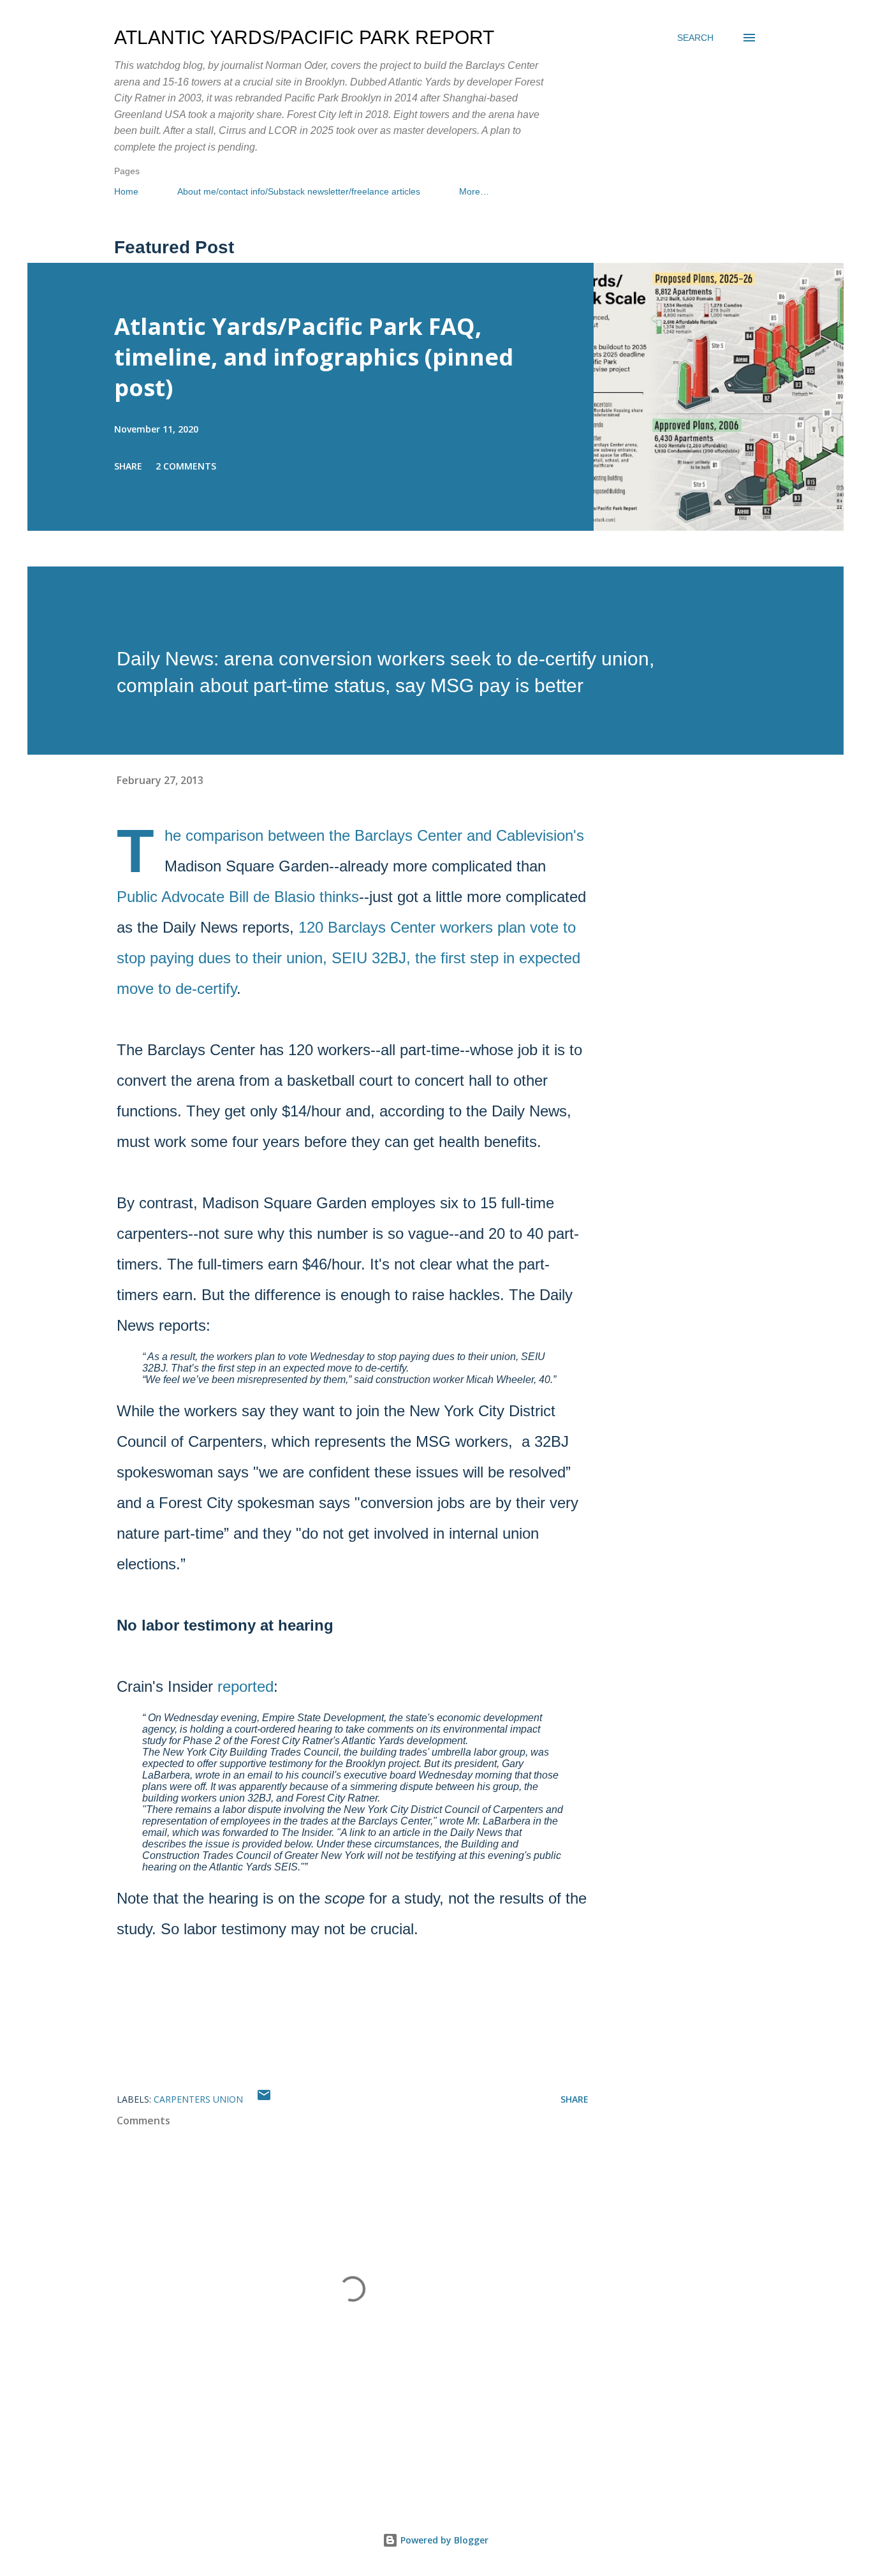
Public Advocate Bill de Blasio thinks (238, 897)
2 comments (186, 466)
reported (245, 1686)
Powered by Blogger (443, 2540)
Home (126, 191)
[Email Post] (264, 2099)
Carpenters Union (198, 2099)
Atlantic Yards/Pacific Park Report (304, 37)
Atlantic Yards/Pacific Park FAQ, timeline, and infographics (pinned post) (314, 357)
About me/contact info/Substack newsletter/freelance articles (299, 191)
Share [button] (128, 466)
